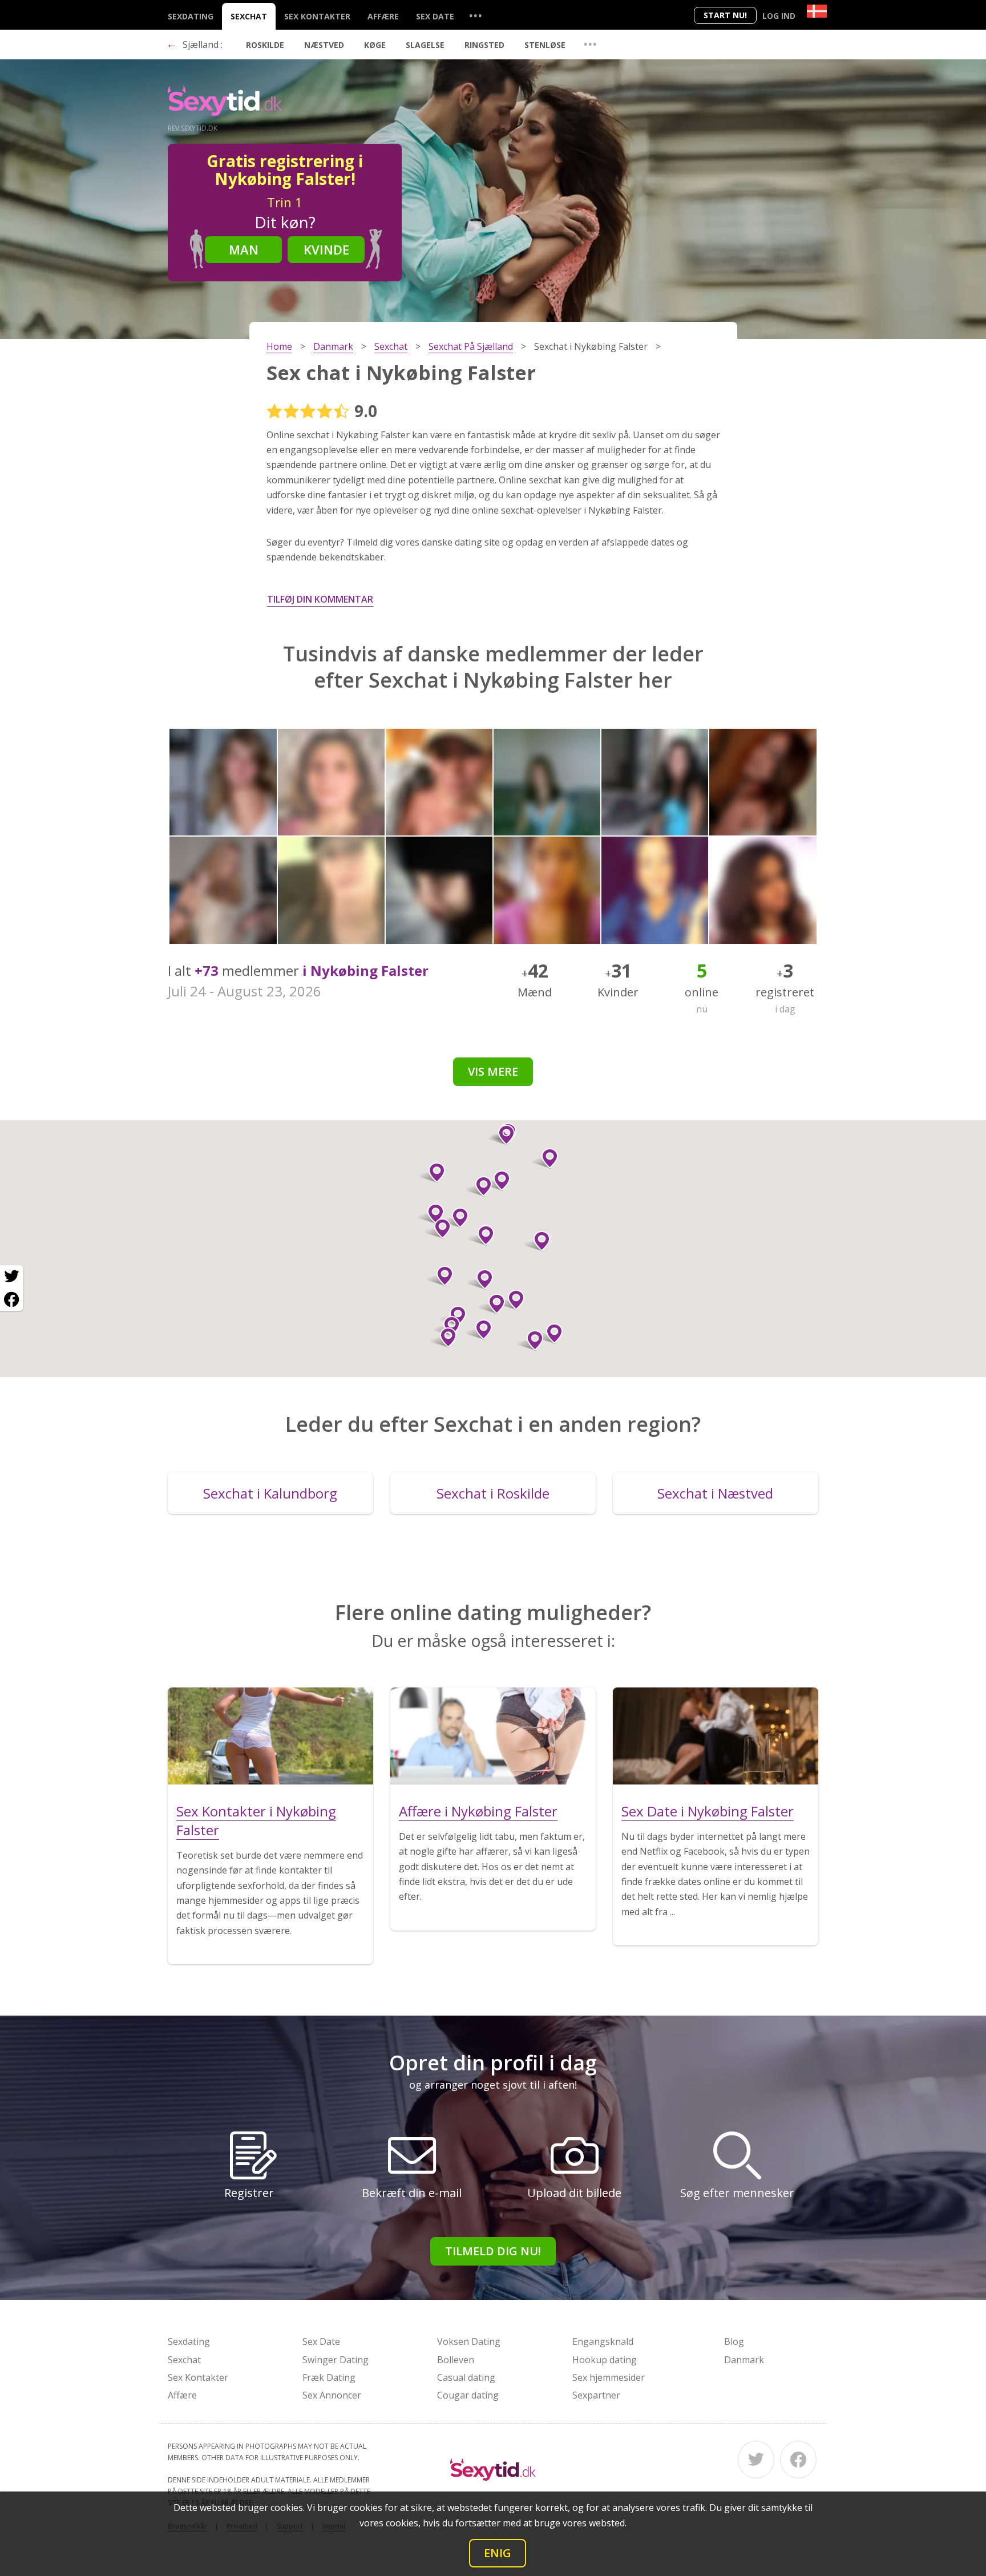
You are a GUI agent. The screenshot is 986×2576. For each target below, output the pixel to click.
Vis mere (493, 1071)
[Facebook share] (11, 1299)
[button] (479, 1330)
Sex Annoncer (332, 2395)
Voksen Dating (469, 2341)
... (475, 15)
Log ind (779, 16)
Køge (375, 45)
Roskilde (265, 45)
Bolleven (456, 2360)
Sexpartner (596, 2395)
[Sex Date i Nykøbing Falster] (716, 1736)
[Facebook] (798, 2460)
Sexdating (191, 16)
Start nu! (725, 15)
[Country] (817, 11)
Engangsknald (603, 2341)
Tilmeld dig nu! (493, 2251)
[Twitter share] (11, 1277)
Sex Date (435, 16)
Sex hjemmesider (609, 2377)
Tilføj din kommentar (320, 599)
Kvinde (326, 249)
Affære (383, 16)
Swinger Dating (336, 2360)
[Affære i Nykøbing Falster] (493, 1736)
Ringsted (484, 45)
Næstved (324, 45)
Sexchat (249, 16)
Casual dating (466, 2377)
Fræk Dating (329, 2377)
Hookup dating (605, 2360)
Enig (498, 2553)
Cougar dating (468, 2395)
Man (244, 249)
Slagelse (425, 45)
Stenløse (545, 45)
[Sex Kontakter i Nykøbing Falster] (270, 1736)
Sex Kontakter (317, 16)
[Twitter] (756, 2460)
